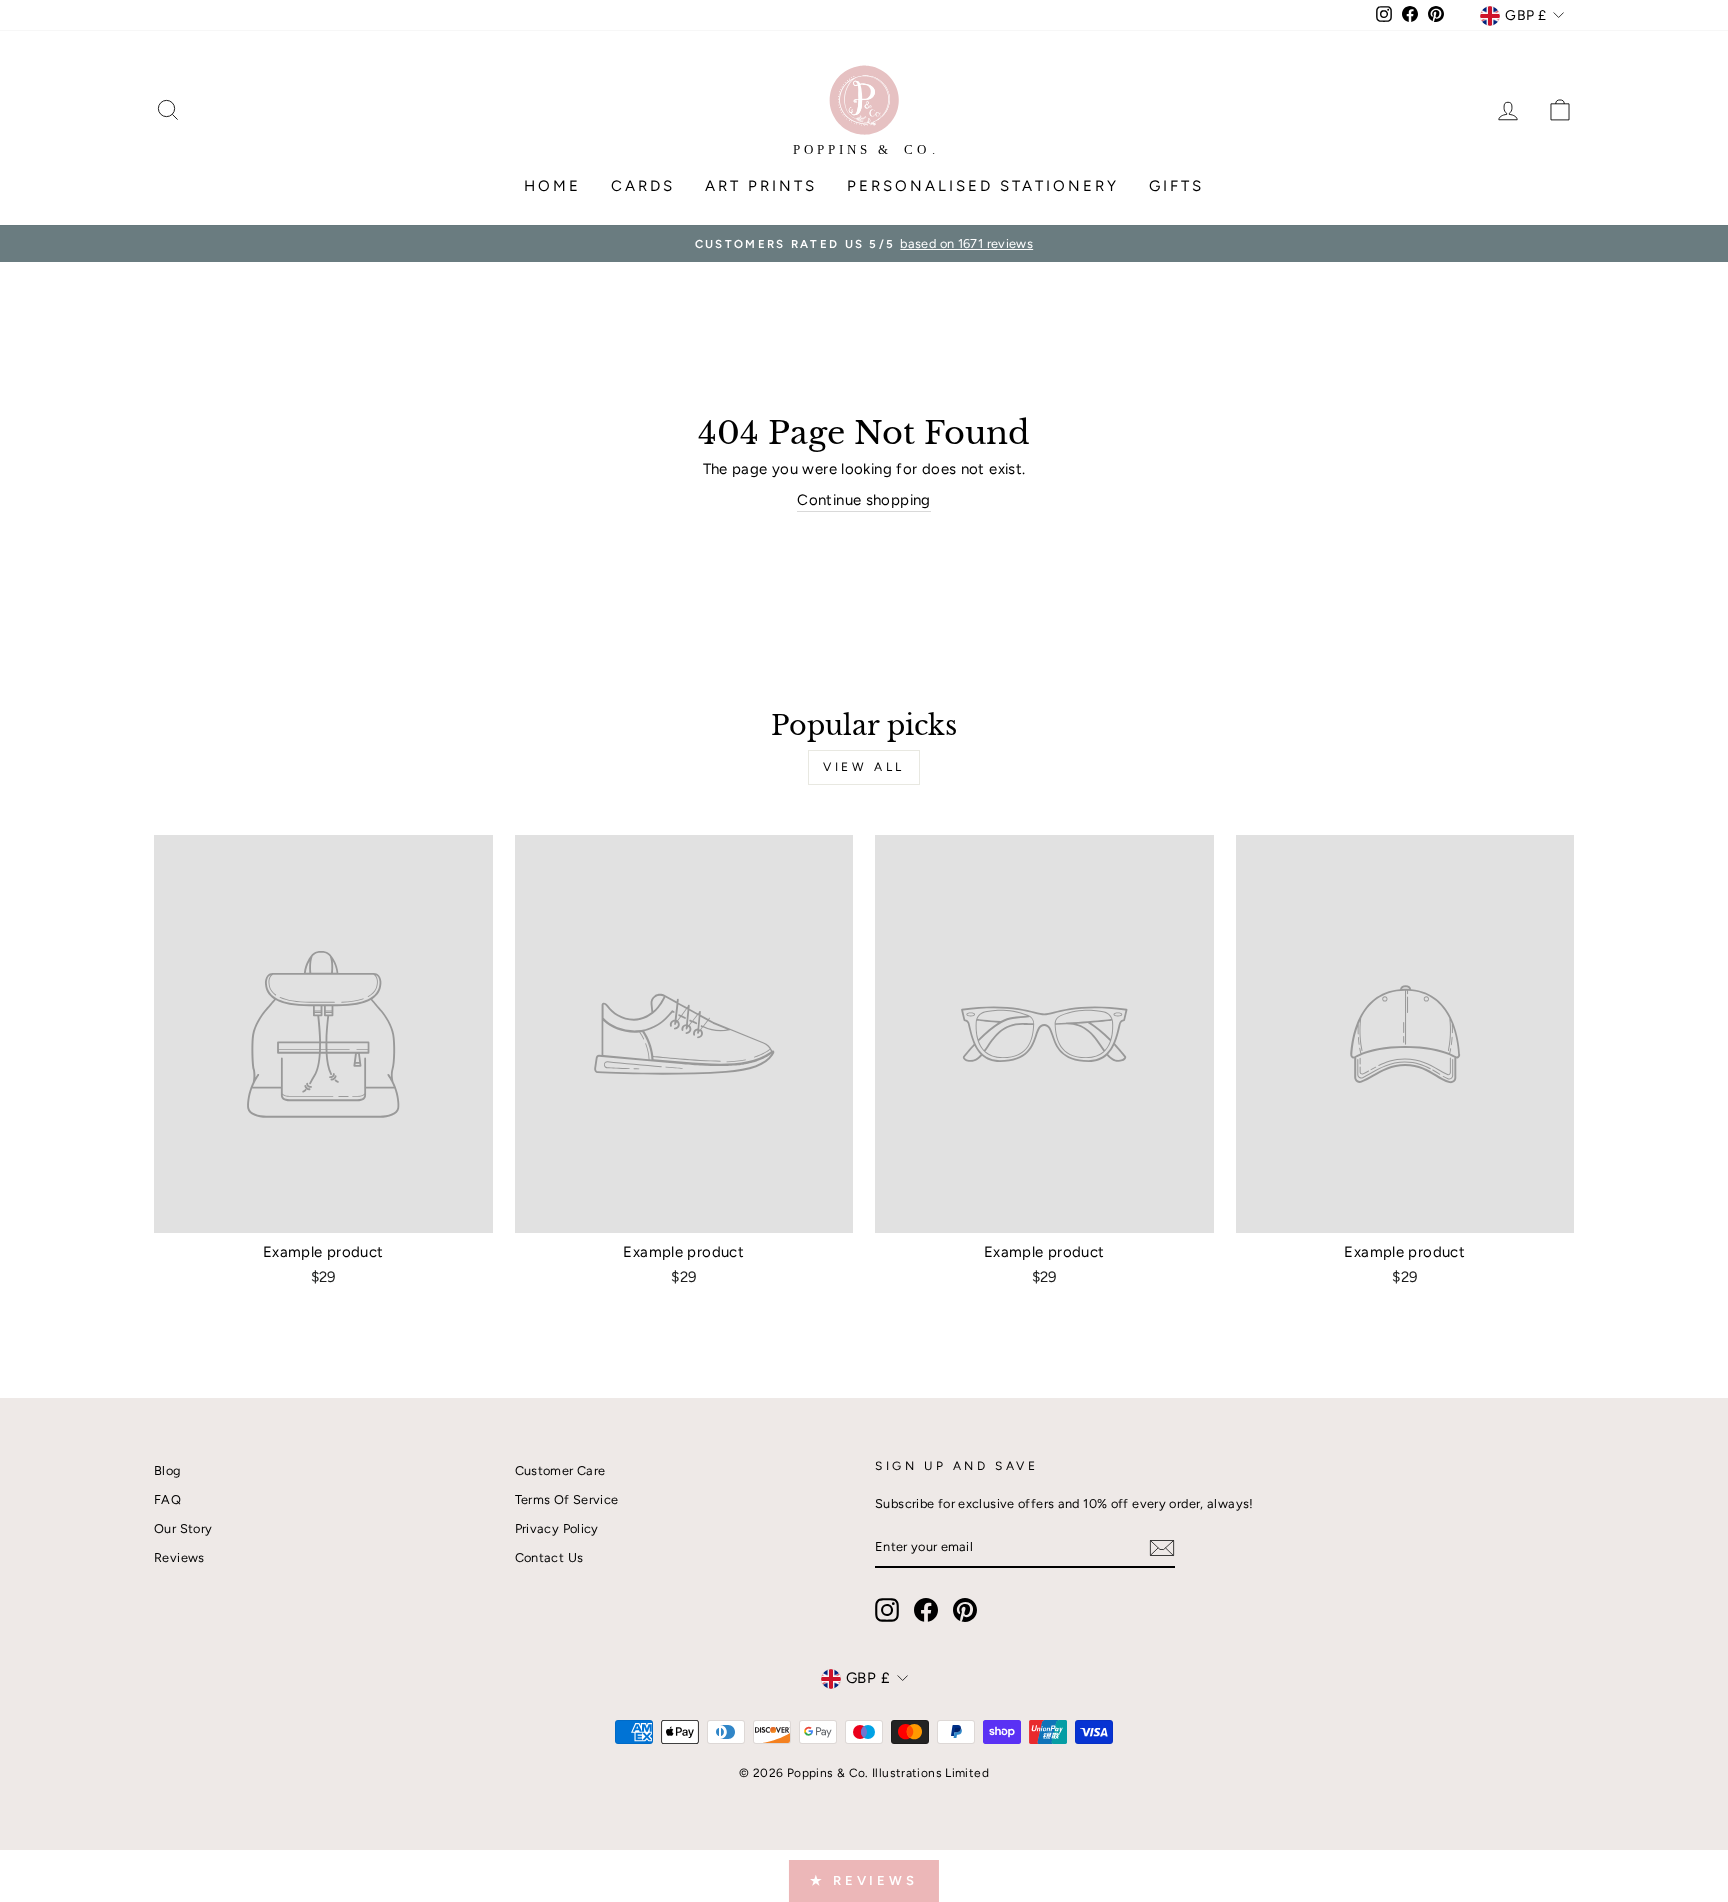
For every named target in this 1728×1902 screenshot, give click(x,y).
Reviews (179, 1557)
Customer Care (560, 1470)
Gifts (1176, 186)
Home (552, 186)
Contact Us (549, 1557)
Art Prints (761, 186)
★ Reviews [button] (864, 1880)
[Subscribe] (1162, 1548)
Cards (643, 186)
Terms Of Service (567, 1499)
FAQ (167, 1499)
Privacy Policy (557, 1528)
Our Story (183, 1528)
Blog (167, 1470)
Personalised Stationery (983, 186)
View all (864, 767)
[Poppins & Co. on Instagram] (887, 1610)
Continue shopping (863, 500)
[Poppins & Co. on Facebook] (926, 1610)
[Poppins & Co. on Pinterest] (965, 1610)
